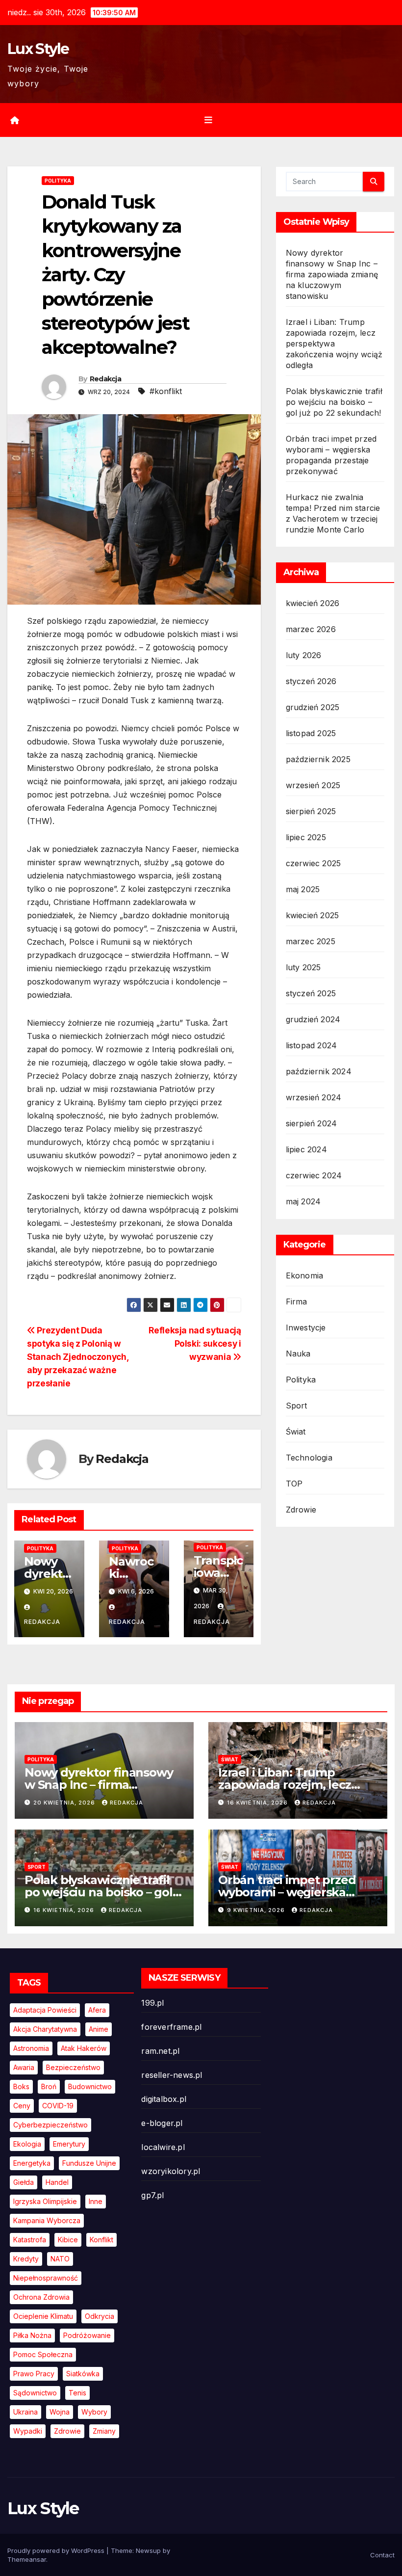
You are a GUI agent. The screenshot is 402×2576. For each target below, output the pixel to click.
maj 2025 (303, 889)
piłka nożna (32, 2335)
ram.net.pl (160, 2051)
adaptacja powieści (45, 2010)
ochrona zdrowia (41, 2297)
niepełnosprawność (46, 2278)
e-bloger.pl (162, 2123)
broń (49, 2086)
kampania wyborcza (47, 2220)
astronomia (31, 2048)
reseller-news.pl (172, 2075)
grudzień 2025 (313, 707)
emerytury (69, 2144)
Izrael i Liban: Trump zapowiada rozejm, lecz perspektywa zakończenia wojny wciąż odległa (334, 344)
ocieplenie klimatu (43, 2316)
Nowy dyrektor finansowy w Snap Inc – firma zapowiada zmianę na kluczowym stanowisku (332, 274)
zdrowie (67, 2431)
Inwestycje (306, 1328)
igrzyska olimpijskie (45, 2201)
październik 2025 (318, 759)
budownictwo (90, 2086)
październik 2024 (319, 1071)
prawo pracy (34, 2374)
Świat (296, 1432)
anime (99, 2029)
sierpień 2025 (311, 811)
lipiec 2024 (306, 1149)
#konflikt (166, 391)
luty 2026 (304, 655)
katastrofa (30, 2240)
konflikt (101, 2240)
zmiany (104, 2431)
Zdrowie (301, 1510)
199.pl (152, 2003)
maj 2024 (303, 1201)
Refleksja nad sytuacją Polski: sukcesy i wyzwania (195, 1343)
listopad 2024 (312, 1045)
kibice (68, 2240)
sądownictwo (35, 2393)
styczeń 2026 (311, 681)
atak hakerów (84, 2048)
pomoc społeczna (43, 2354)
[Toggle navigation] (208, 120)
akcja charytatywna (45, 2029)
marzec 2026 (311, 629)
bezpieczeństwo (73, 2067)
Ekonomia (305, 1275)
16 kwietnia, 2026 (258, 1803)
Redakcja (105, 379)
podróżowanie (87, 2335)
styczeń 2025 (311, 993)
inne (96, 2201)
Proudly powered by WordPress (57, 2550)
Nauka (298, 1354)
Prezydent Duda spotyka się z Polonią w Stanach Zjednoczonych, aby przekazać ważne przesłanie (78, 1357)
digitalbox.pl (164, 2099)
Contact (382, 2555)
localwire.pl (163, 2147)
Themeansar (27, 2559)
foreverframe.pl (171, 2027)
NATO (60, 2259)
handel (57, 2182)
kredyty (26, 2259)
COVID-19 (58, 2106)
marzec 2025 (311, 941)
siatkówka (83, 2374)
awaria (24, 2067)
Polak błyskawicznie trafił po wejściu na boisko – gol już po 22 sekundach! (334, 402)
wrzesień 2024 (314, 1097)
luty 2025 (303, 967)
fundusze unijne (89, 2163)
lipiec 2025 (306, 837)
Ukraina (25, 2412)
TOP (294, 1484)
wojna (60, 2412)
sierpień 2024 (312, 1123)
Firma (297, 1301)
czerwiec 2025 (314, 863)
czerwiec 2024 (314, 1175)
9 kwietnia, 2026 (257, 1910)
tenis (77, 2393)
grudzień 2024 (313, 1019)
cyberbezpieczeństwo (50, 2125)
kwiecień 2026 (313, 603)
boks (21, 2086)
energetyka (32, 2163)
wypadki (28, 2431)
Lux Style (38, 49)
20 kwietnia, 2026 (65, 1803)
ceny (22, 2106)
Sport (297, 1406)
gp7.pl (152, 2195)
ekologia (27, 2144)
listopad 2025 (311, 733)
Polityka (58, 181)
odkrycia (100, 2316)
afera (97, 2010)
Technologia (309, 1458)
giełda (24, 2182)
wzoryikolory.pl (171, 2171)
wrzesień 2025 (313, 785)
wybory (94, 2412)
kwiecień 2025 (313, 915)
